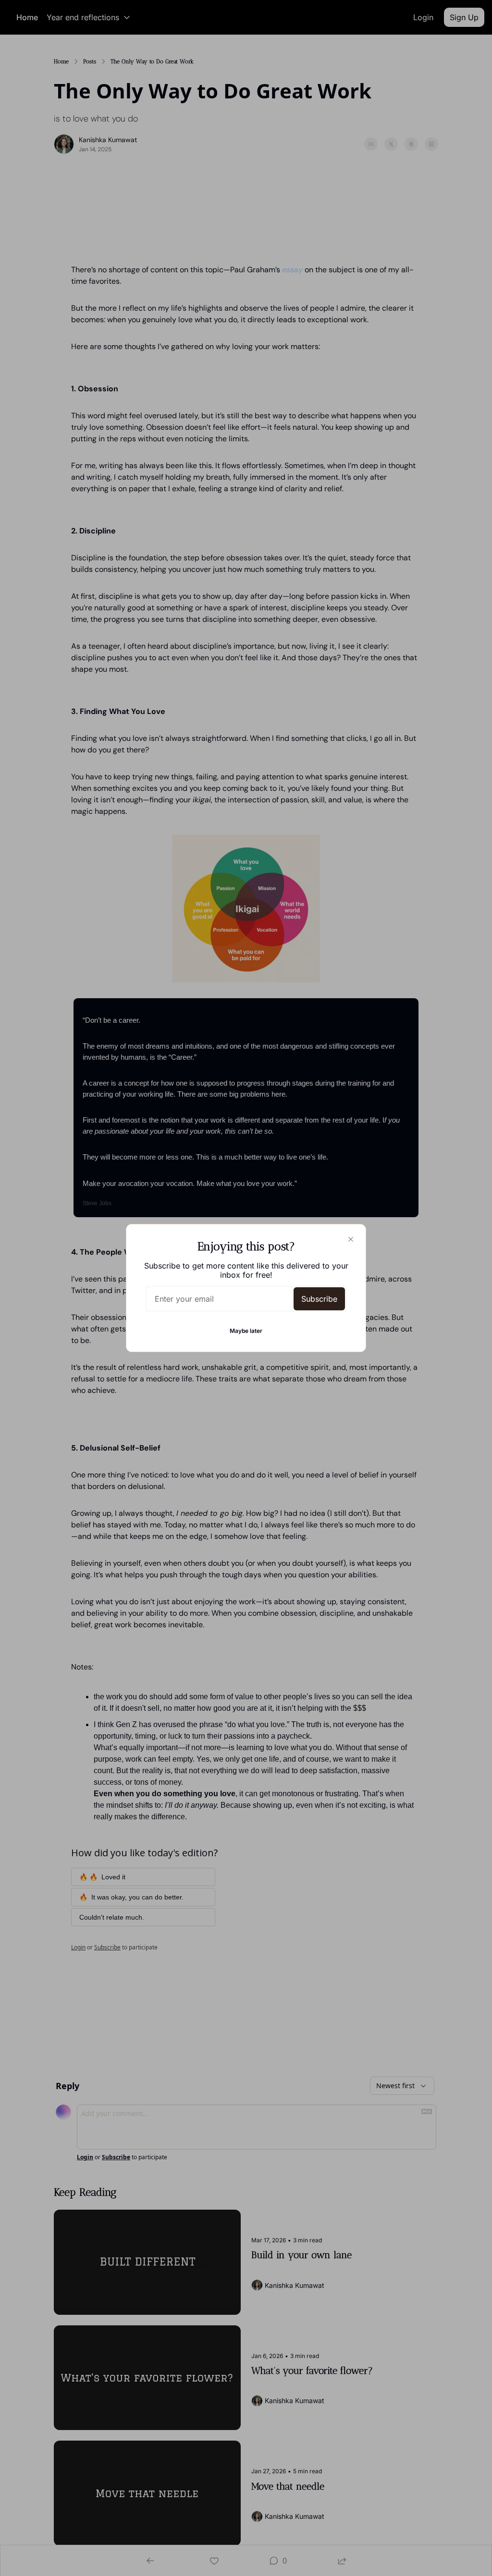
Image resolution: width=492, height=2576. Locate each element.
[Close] (351, 1239)
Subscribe (319, 1299)
